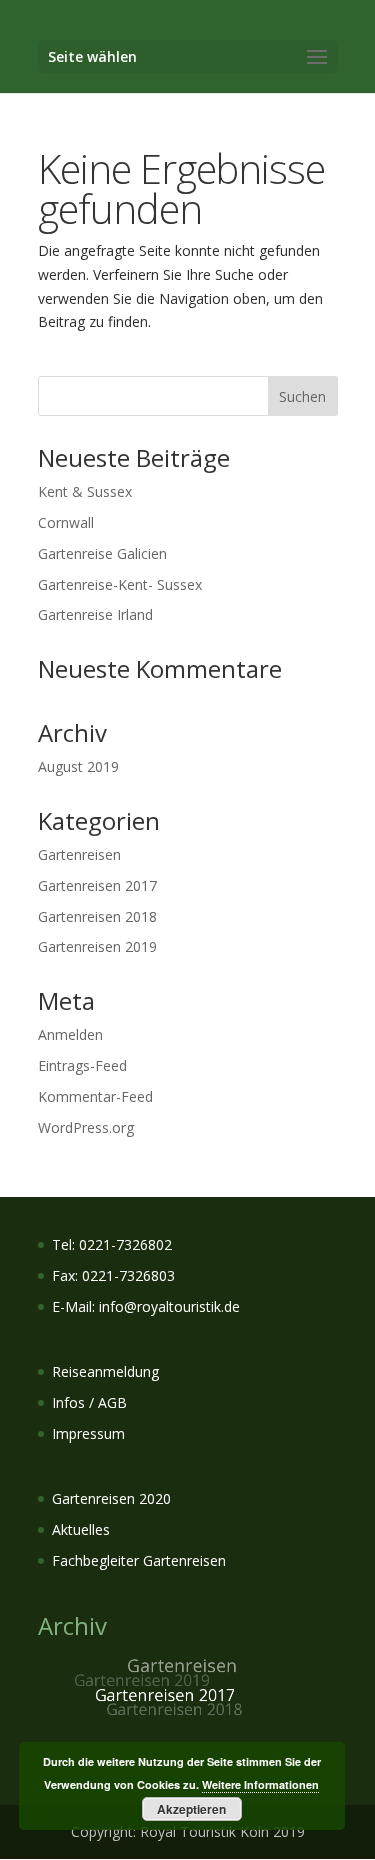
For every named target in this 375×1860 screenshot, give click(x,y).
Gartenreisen (79, 854)
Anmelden (70, 1034)
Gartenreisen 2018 (97, 916)
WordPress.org (86, 1127)
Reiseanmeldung (105, 1371)
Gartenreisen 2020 (111, 1498)
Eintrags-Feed (82, 1065)
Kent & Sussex (85, 491)
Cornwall (66, 522)
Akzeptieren (191, 1809)
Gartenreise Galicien (102, 553)
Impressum (88, 1433)
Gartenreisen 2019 (97, 946)
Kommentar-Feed (95, 1096)
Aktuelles (81, 1529)
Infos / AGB (89, 1402)
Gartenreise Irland (95, 614)
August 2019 (78, 766)
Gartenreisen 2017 (97, 885)
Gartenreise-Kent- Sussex (120, 584)
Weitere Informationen (260, 1784)
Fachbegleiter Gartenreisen (139, 1560)
